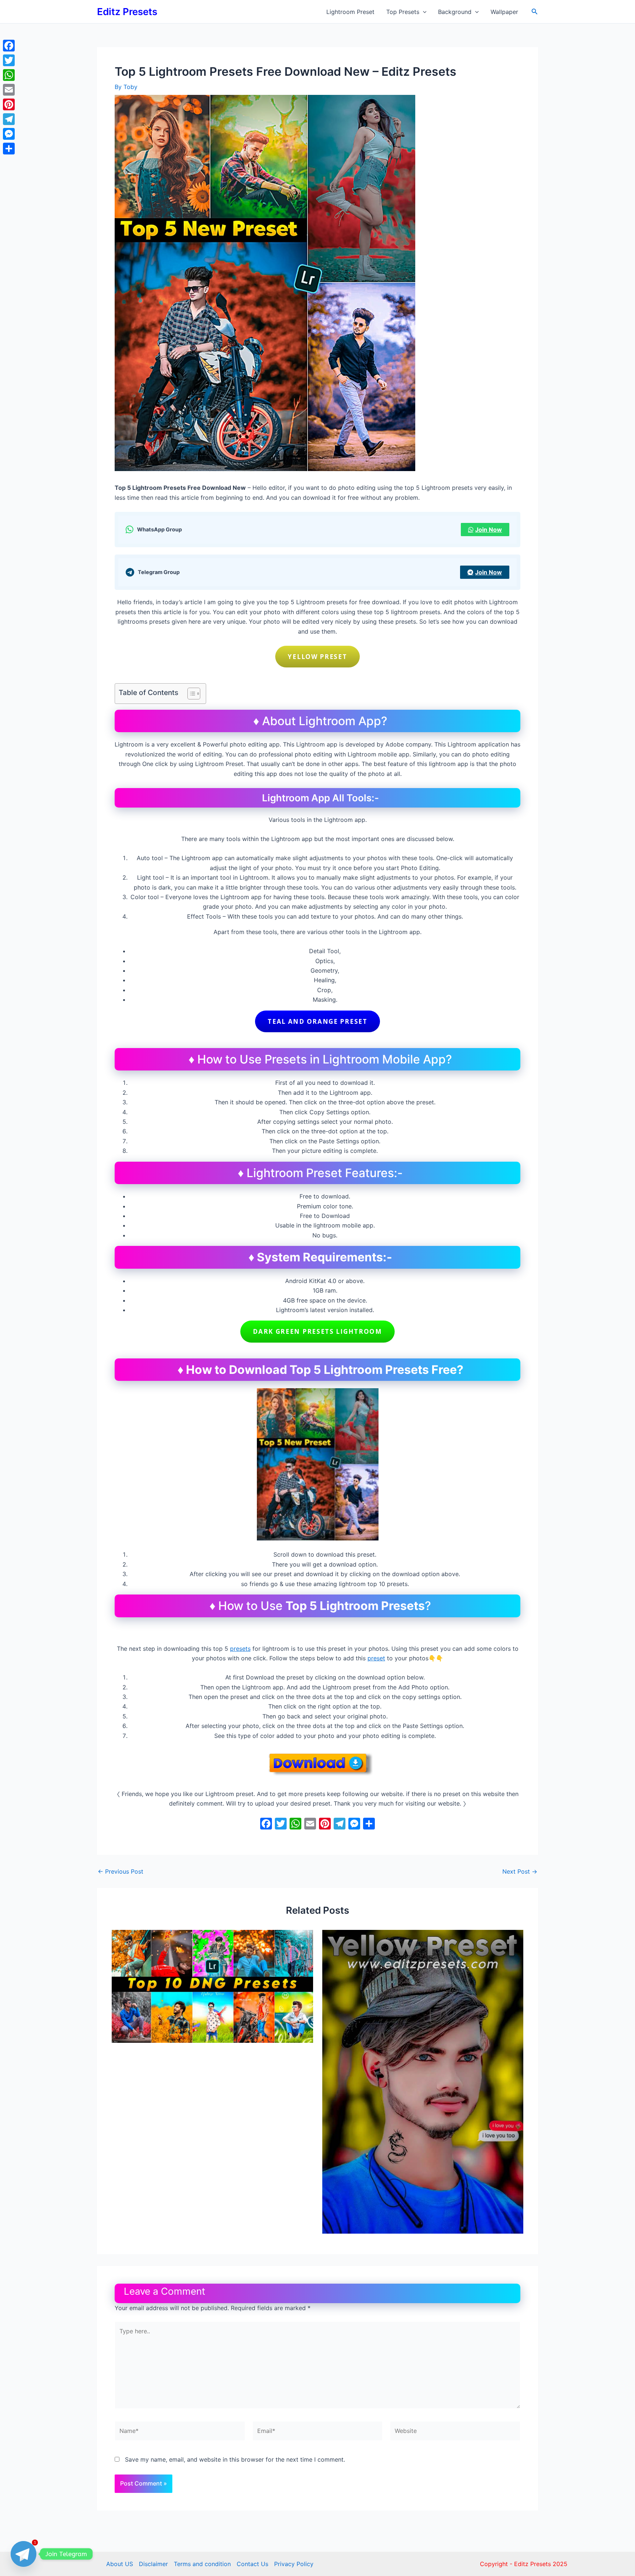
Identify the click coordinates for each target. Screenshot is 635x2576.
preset (376, 1658)
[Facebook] (266, 1825)
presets (240, 1649)
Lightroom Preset (350, 12)
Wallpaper (504, 12)
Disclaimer (153, 2564)
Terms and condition (202, 2564)
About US (120, 2564)
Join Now (489, 530)
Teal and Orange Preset (317, 1021)
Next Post (520, 1871)
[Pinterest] (9, 104)
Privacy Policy (294, 2564)
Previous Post (121, 1871)
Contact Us (252, 2564)
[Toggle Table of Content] (190, 694)
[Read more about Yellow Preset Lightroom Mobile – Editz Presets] (423, 2081)
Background (455, 12)
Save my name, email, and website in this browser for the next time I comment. (235, 2459)
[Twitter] (9, 60)
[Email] (9, 90)
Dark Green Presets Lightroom (317, 1331)
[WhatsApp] (9, 75)
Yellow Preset (317, 657)
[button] (423, 12)
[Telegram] (9, 119)
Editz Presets (127, 12)
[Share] (9, 149)
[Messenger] (9, 134)
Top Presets (403, 12)
